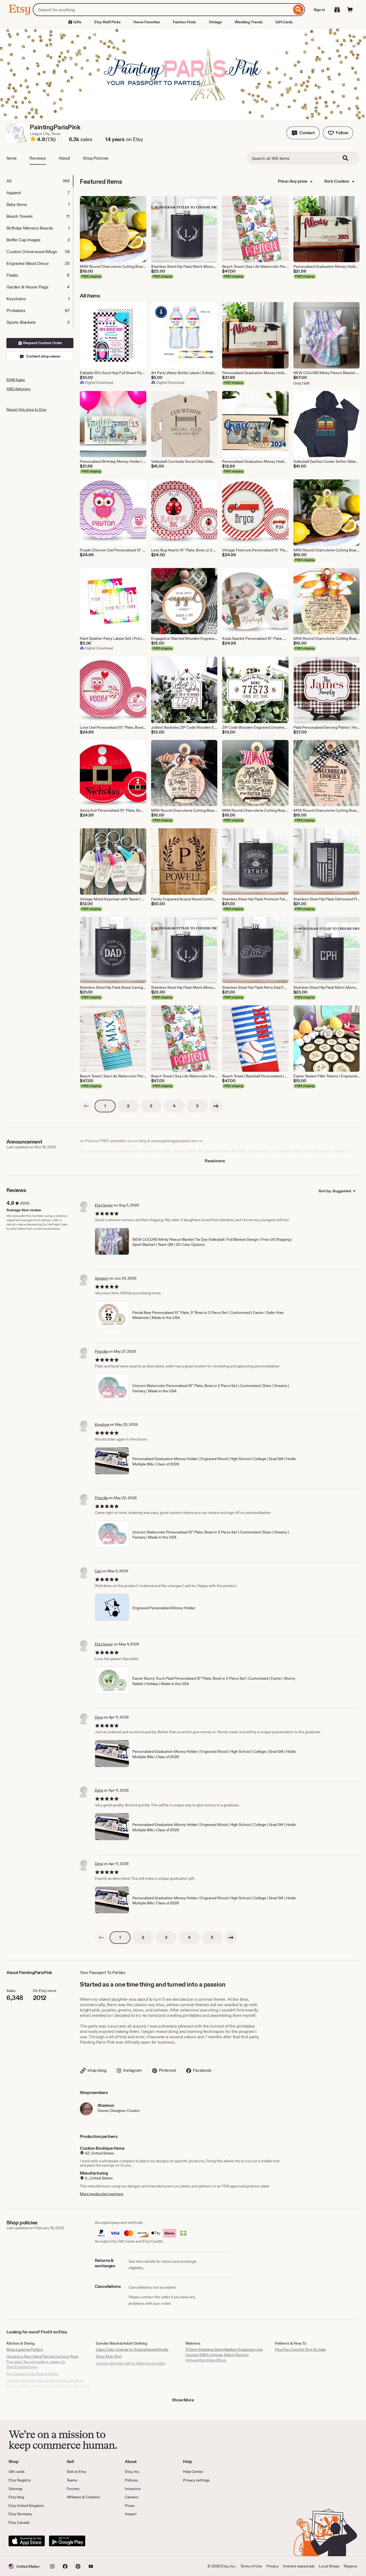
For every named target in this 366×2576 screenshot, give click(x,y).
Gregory (102, 1278)
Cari (98, 1571)
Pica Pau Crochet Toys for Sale (300, 2349)
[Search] (298, 10)
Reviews (38, 158)
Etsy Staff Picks (107, 22)
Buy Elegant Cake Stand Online (32, 2374)
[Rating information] (33, 140)
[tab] (40, 181)
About (64, 158)
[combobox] (162, 10)
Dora (99, 1717)
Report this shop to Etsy (27, 409)
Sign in (319, 10)
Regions (351, 2566)
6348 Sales (16, 380)
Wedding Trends (249, 22)
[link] (86, 1106)
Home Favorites (147, 22)
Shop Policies (96, 158)
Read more (215, 1161)
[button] (303, 133)
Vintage (215, 22)
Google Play (67, 2541)
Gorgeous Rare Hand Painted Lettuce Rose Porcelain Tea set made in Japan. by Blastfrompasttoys (42, 2362)
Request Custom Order (42, 343)
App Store (27, 2541)
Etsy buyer (104, 1205)
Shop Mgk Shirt (109, 2356)
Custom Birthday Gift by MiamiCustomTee (131, 2363)
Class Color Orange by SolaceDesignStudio (132, 2349)
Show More (183, 2400)
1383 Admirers (18, 389)
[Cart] (350, 10)
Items (12, 158)
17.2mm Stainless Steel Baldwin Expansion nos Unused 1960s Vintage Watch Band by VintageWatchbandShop (224, 2355)
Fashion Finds (184, 22)
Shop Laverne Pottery (25, 2349)
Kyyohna (102, 1424)
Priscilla (101, 1351)
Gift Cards (284, 22)
